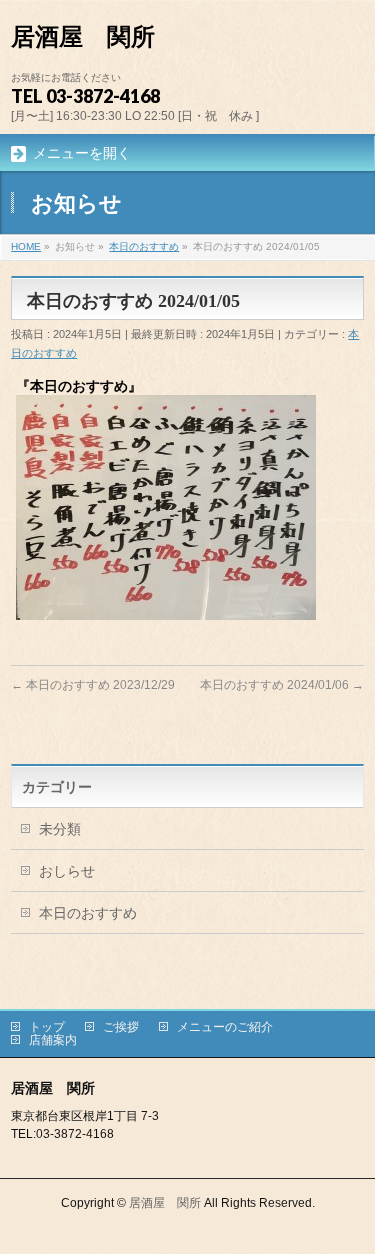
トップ (47, 1027)
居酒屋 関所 (83, 37)
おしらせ (67, 871)
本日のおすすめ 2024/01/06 (282, 685)
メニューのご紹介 (225, 1027)
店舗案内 (53, 1040)
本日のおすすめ (88, 913)
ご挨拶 (121, 1027)
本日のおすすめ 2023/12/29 (93, 685)
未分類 (60, 829)
